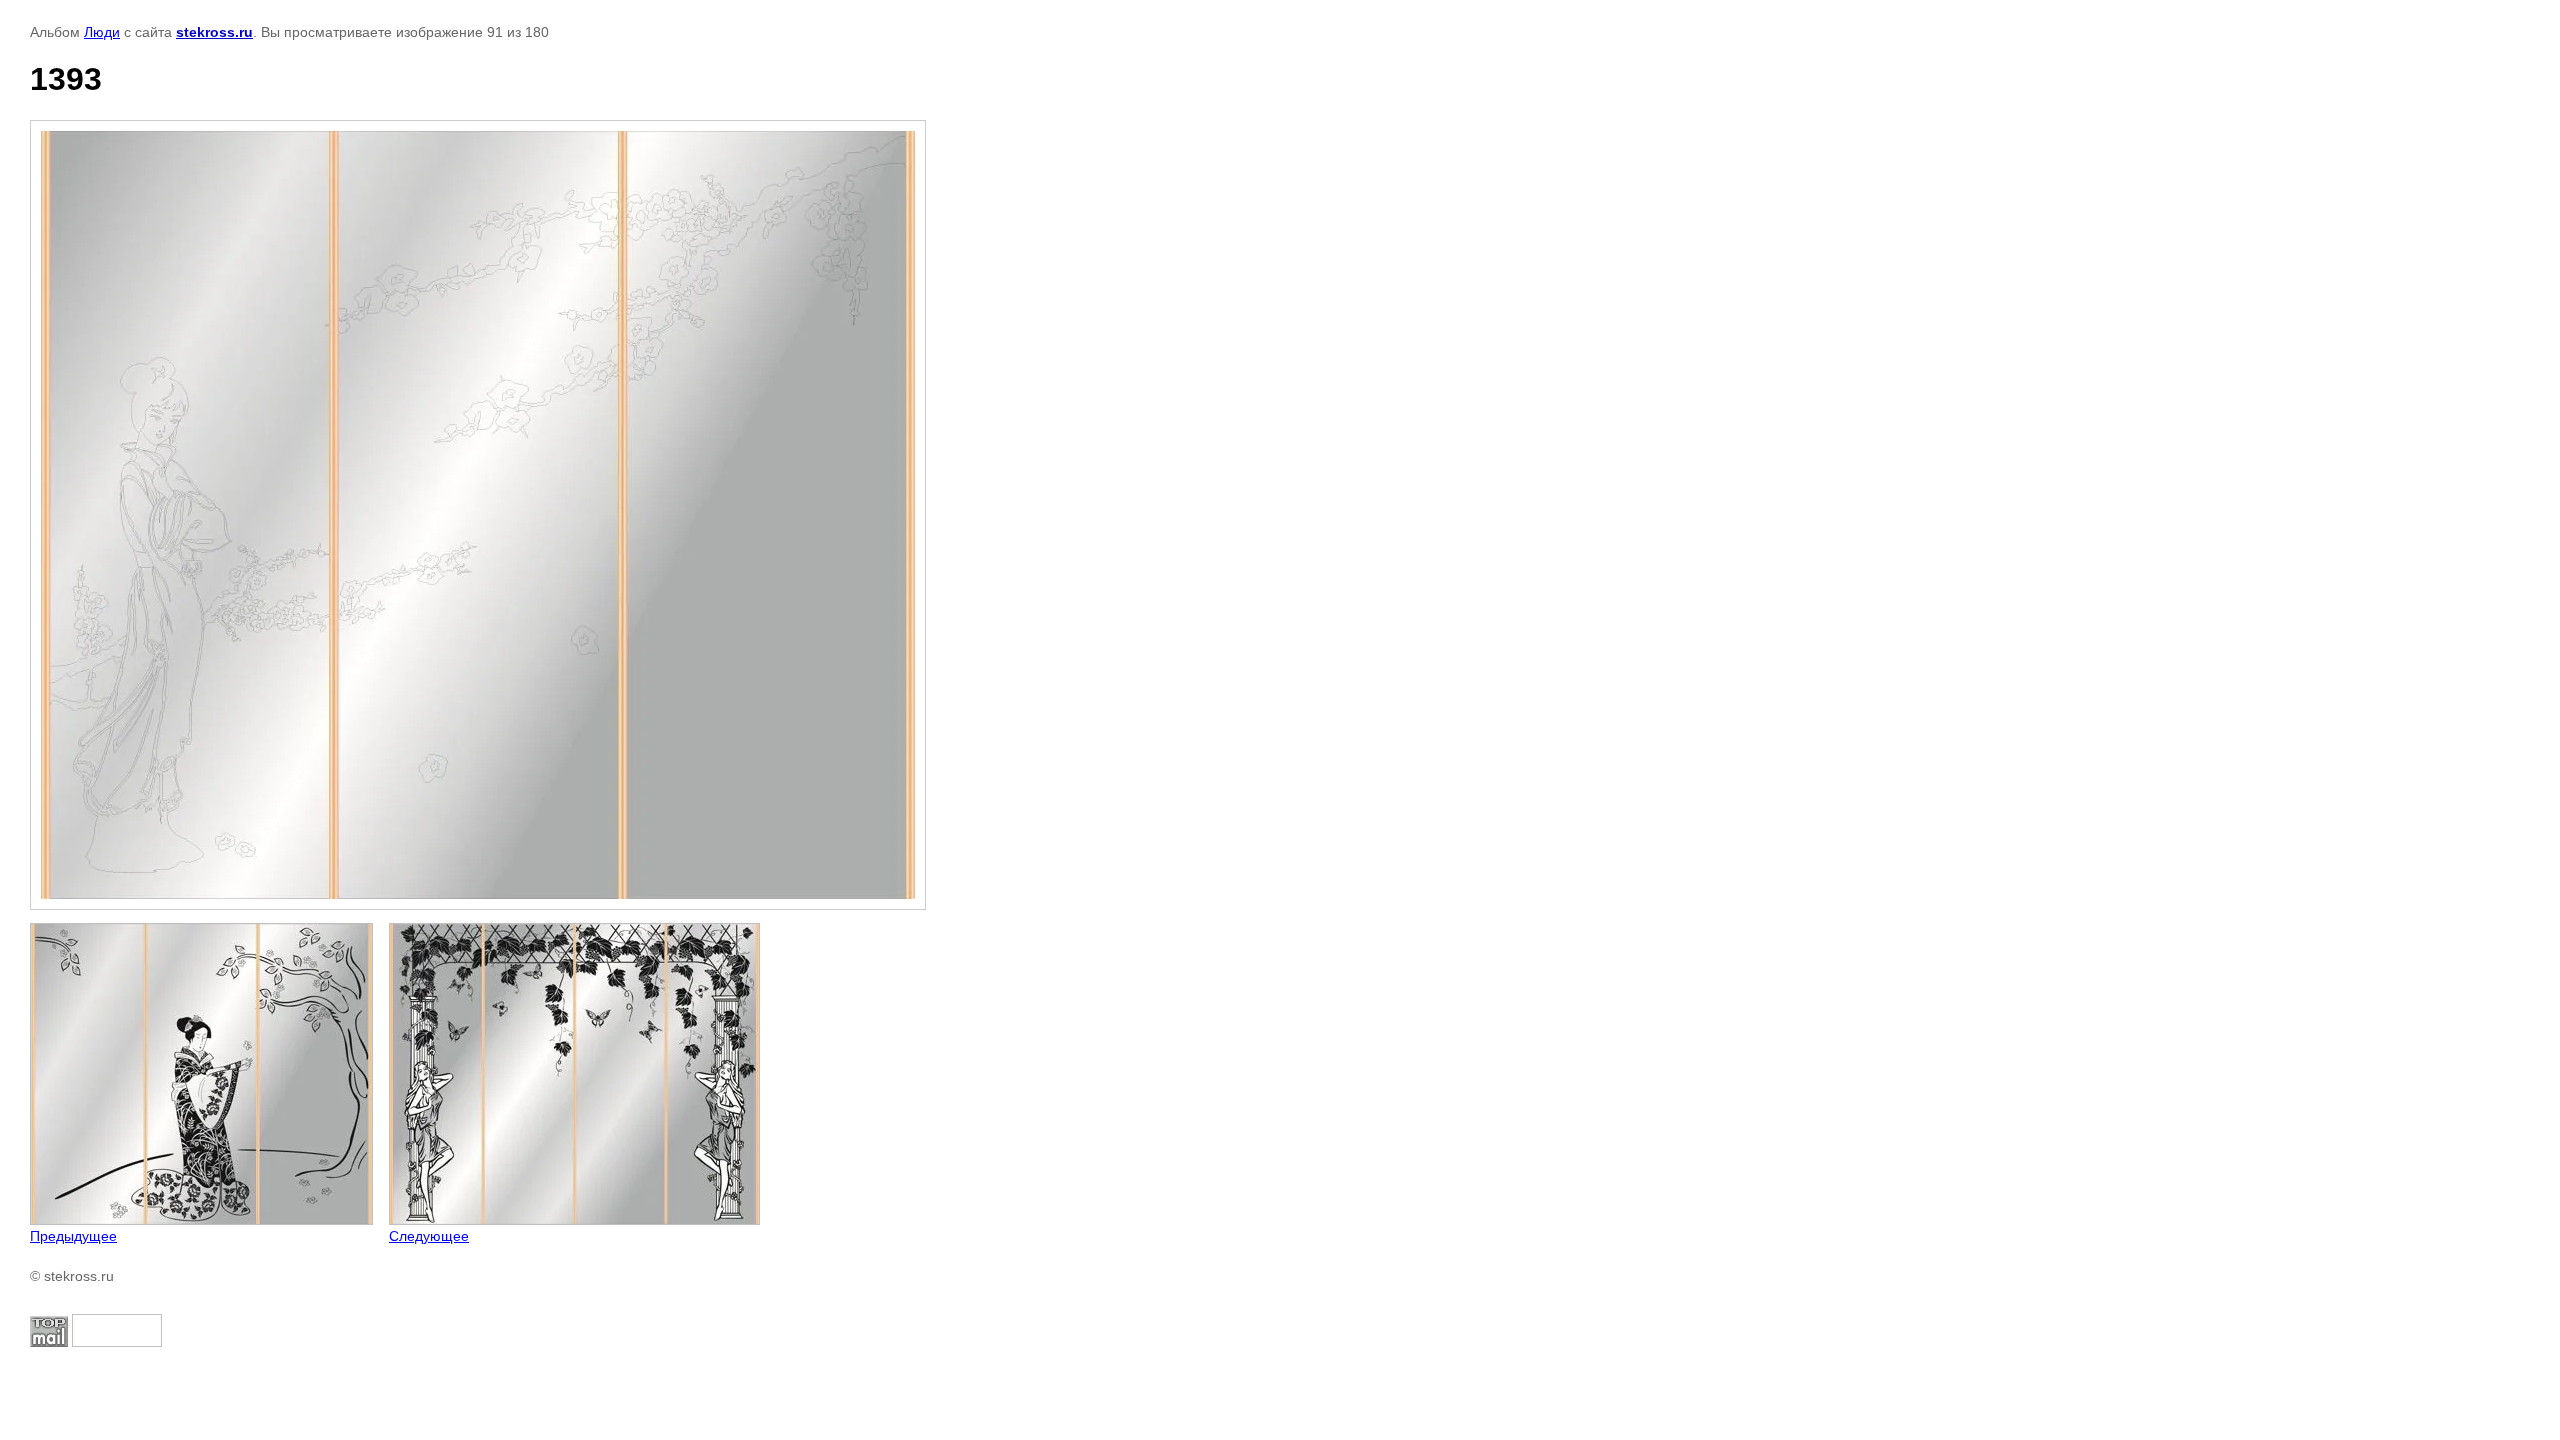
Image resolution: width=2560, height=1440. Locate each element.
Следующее (429, 1236)
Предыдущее (73, 1236)
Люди (102, 32)
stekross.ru (214, 32)
